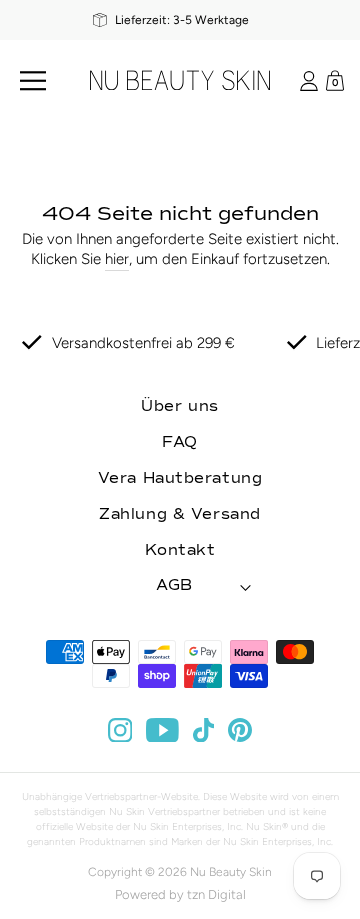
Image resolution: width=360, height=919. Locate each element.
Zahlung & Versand (180, 514)
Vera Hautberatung (180, 478)
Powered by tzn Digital (180, 894)
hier (117, 259)
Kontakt (180, 550)
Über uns (179, 406)
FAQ (180, 442)
